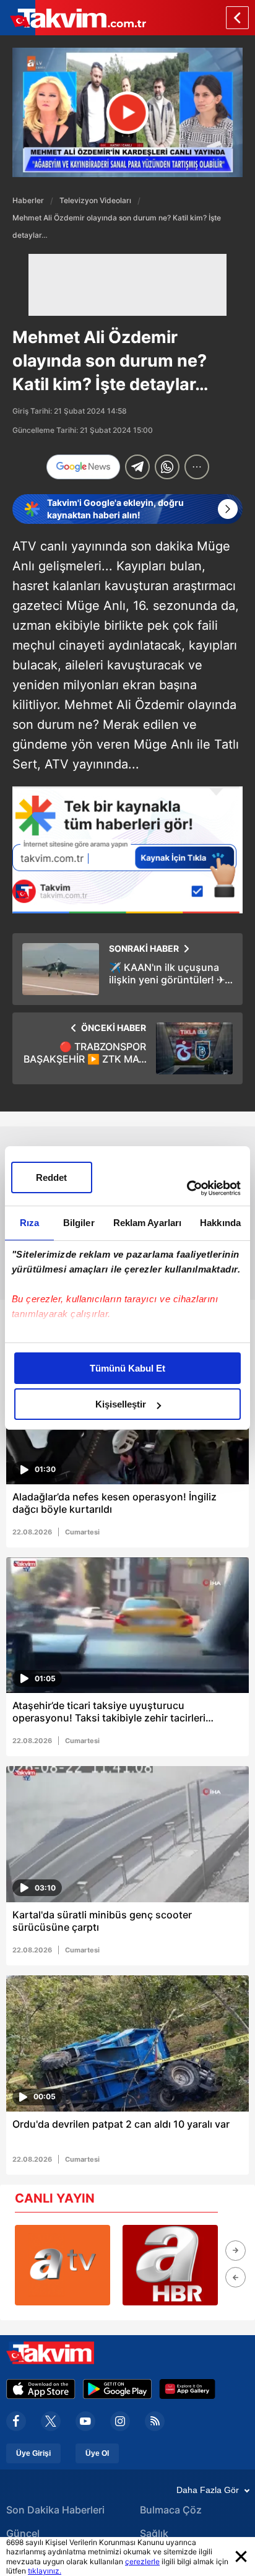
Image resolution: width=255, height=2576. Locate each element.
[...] (197, 467)
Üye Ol (97, 2453)
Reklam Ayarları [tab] (148, 1223)
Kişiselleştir (121, 1404)
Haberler (28, 200)
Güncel (23, 2533)
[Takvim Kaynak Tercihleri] (127, 850)
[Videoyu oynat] (128, 112)
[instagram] (120, 2421)
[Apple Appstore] (41, 2389)
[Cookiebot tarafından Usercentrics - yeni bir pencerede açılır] (187, 1188)
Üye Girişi (33, 2453)
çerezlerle (142, 2561)
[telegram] (137, 467)
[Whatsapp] (167, 467)
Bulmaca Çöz (171, 2510)
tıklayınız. (45, 2571)
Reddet (51, 1177)
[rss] (155, 2421)
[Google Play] (117, 2389)
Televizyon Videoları (95, 200)
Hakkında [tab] (220, 1223)
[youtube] (85, 2421)
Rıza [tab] (29, 1223)
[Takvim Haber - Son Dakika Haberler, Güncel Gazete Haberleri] (73, 18)
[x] (51, 2421)
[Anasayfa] (237, 18)
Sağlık (154, 2533)
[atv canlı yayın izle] (63, 2265)
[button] (236, 2251)
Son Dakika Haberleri (55, 2510)
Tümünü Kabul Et (127, 1368)
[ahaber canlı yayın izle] (170, 2265)
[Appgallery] (187, 2389)
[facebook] (16, 2421)
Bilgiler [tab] (79, 1223)
